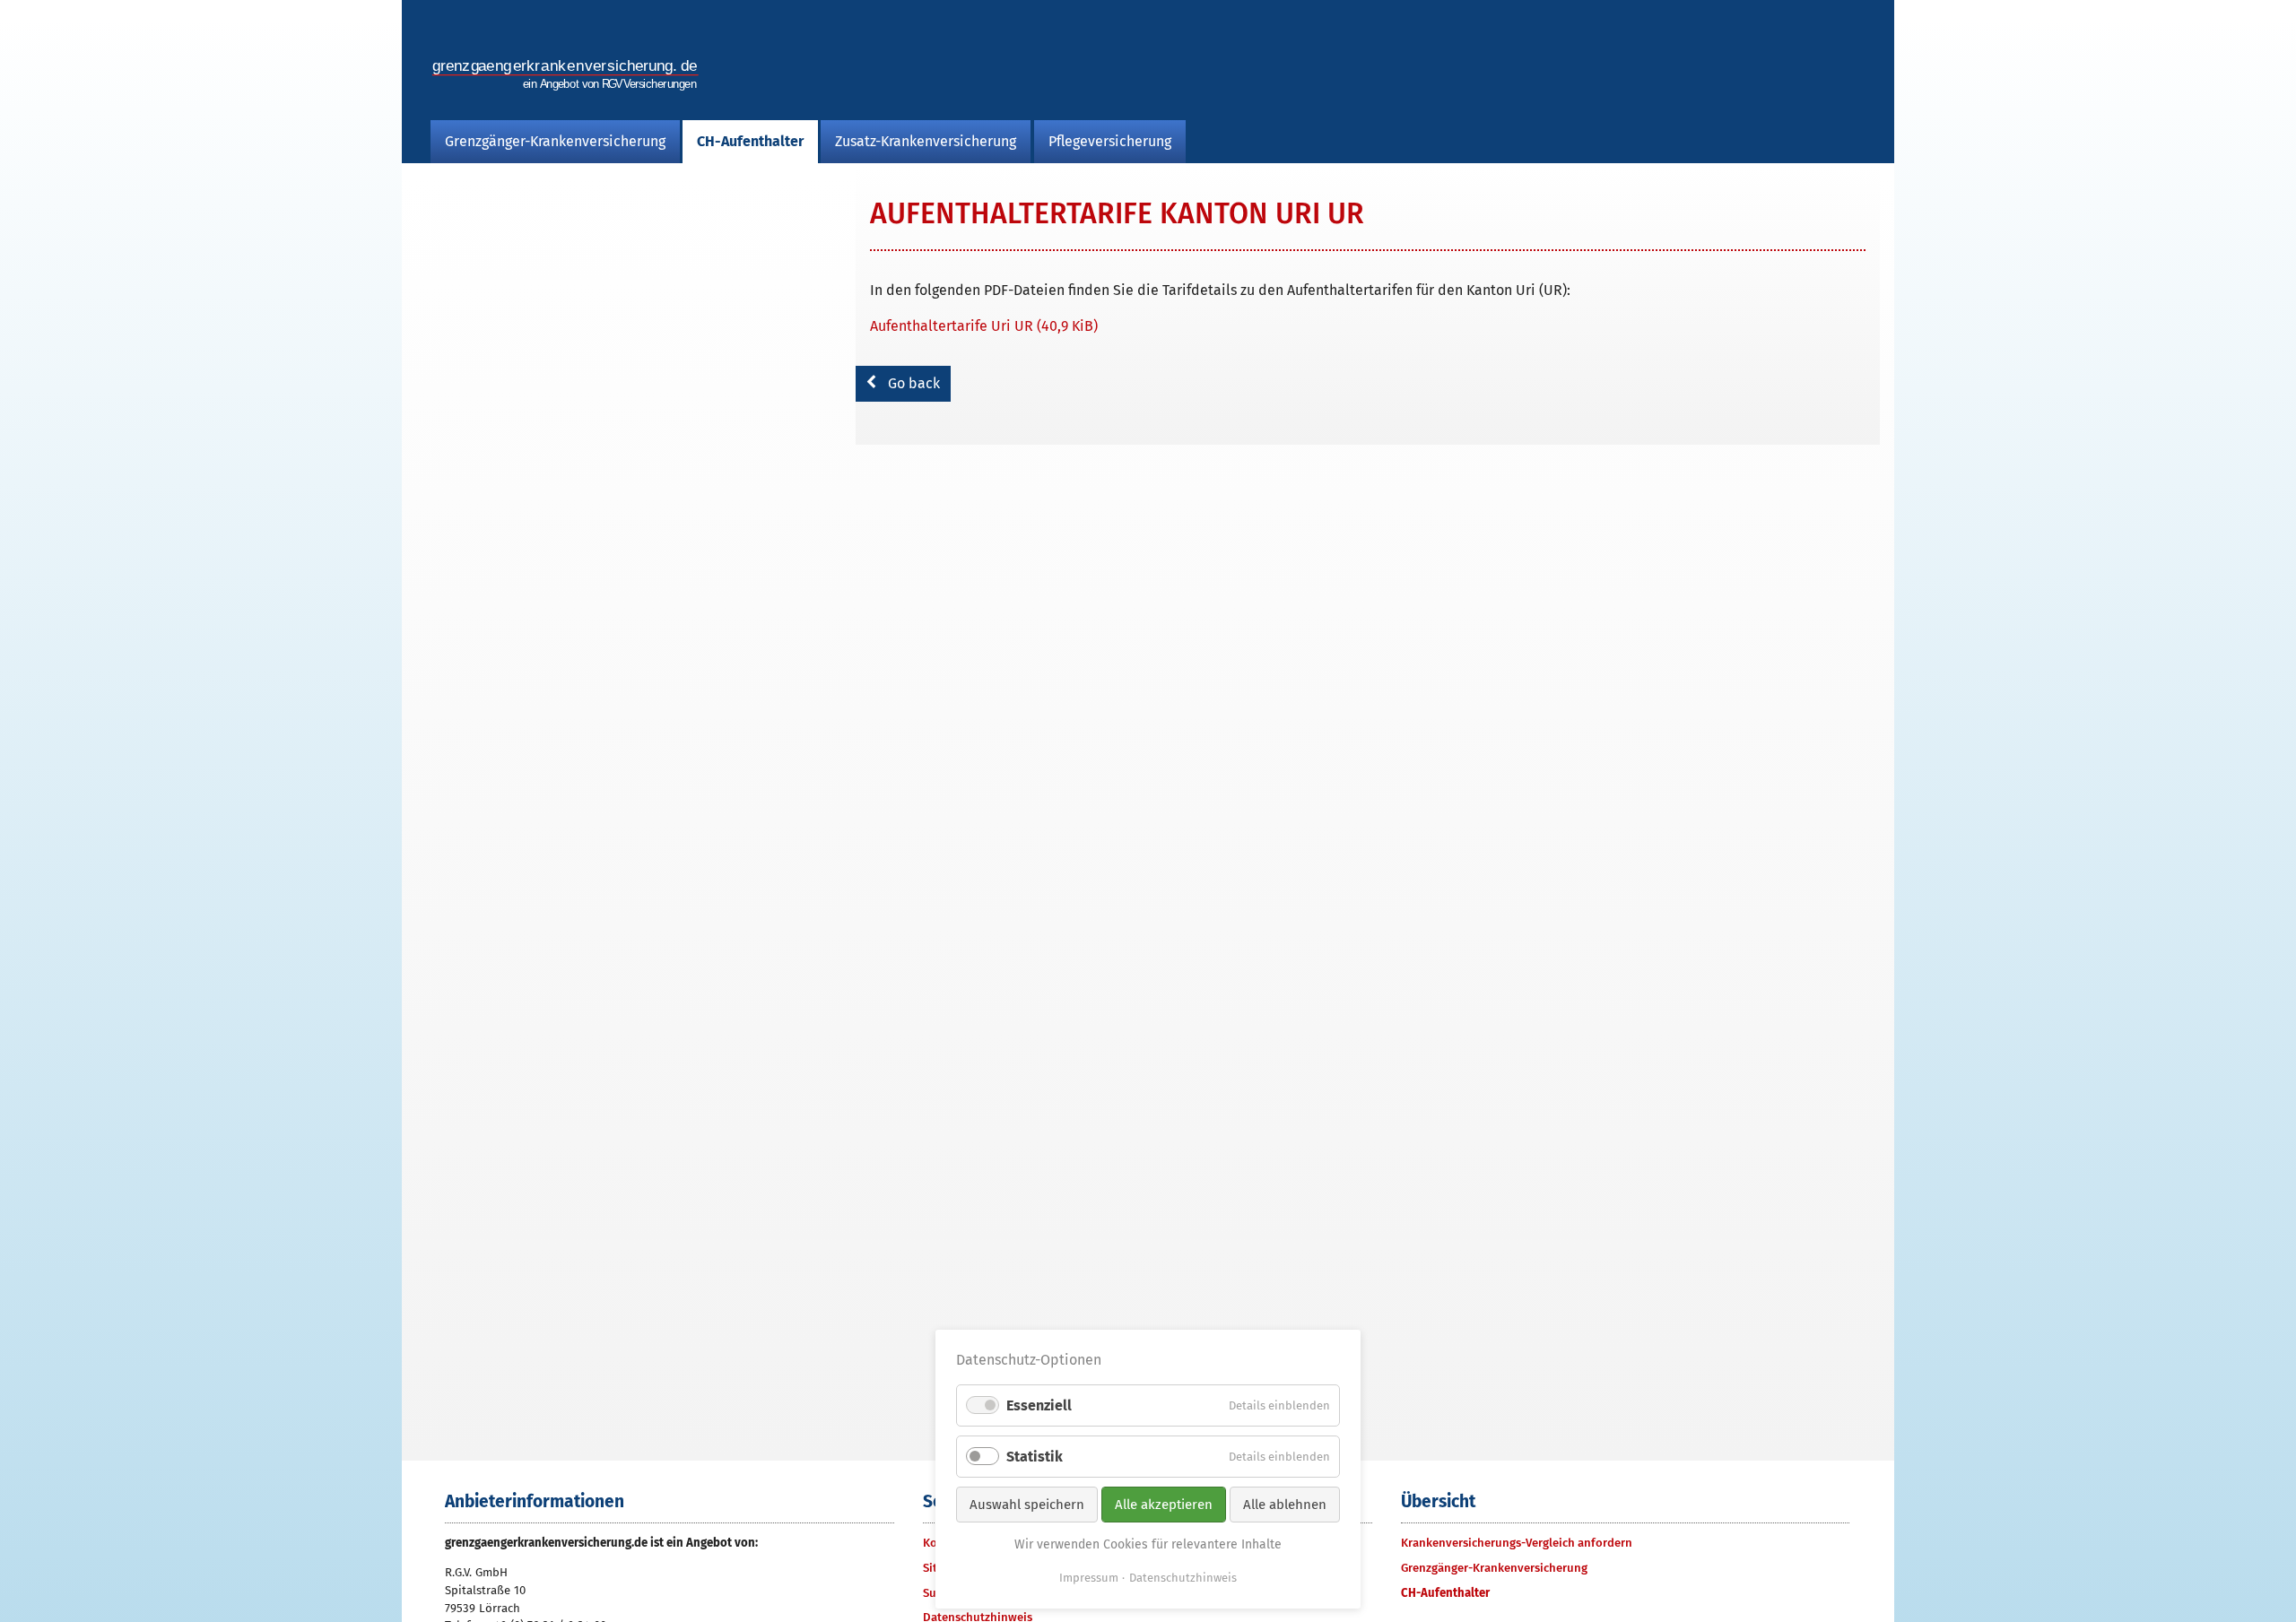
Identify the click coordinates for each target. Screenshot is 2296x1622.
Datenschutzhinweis (1183, 1578)
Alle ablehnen (1285, 1505)
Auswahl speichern (1027, 1505)
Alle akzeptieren (1164, 1505)
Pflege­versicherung (1110, 141)
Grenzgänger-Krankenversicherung (555, 141)
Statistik (1035, 1457)
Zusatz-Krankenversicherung (926, 141)
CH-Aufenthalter (750, 141)
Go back (914, 383)
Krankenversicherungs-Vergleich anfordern (1517, 1543)
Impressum (1089, 1578)
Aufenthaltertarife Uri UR (984, 326)
